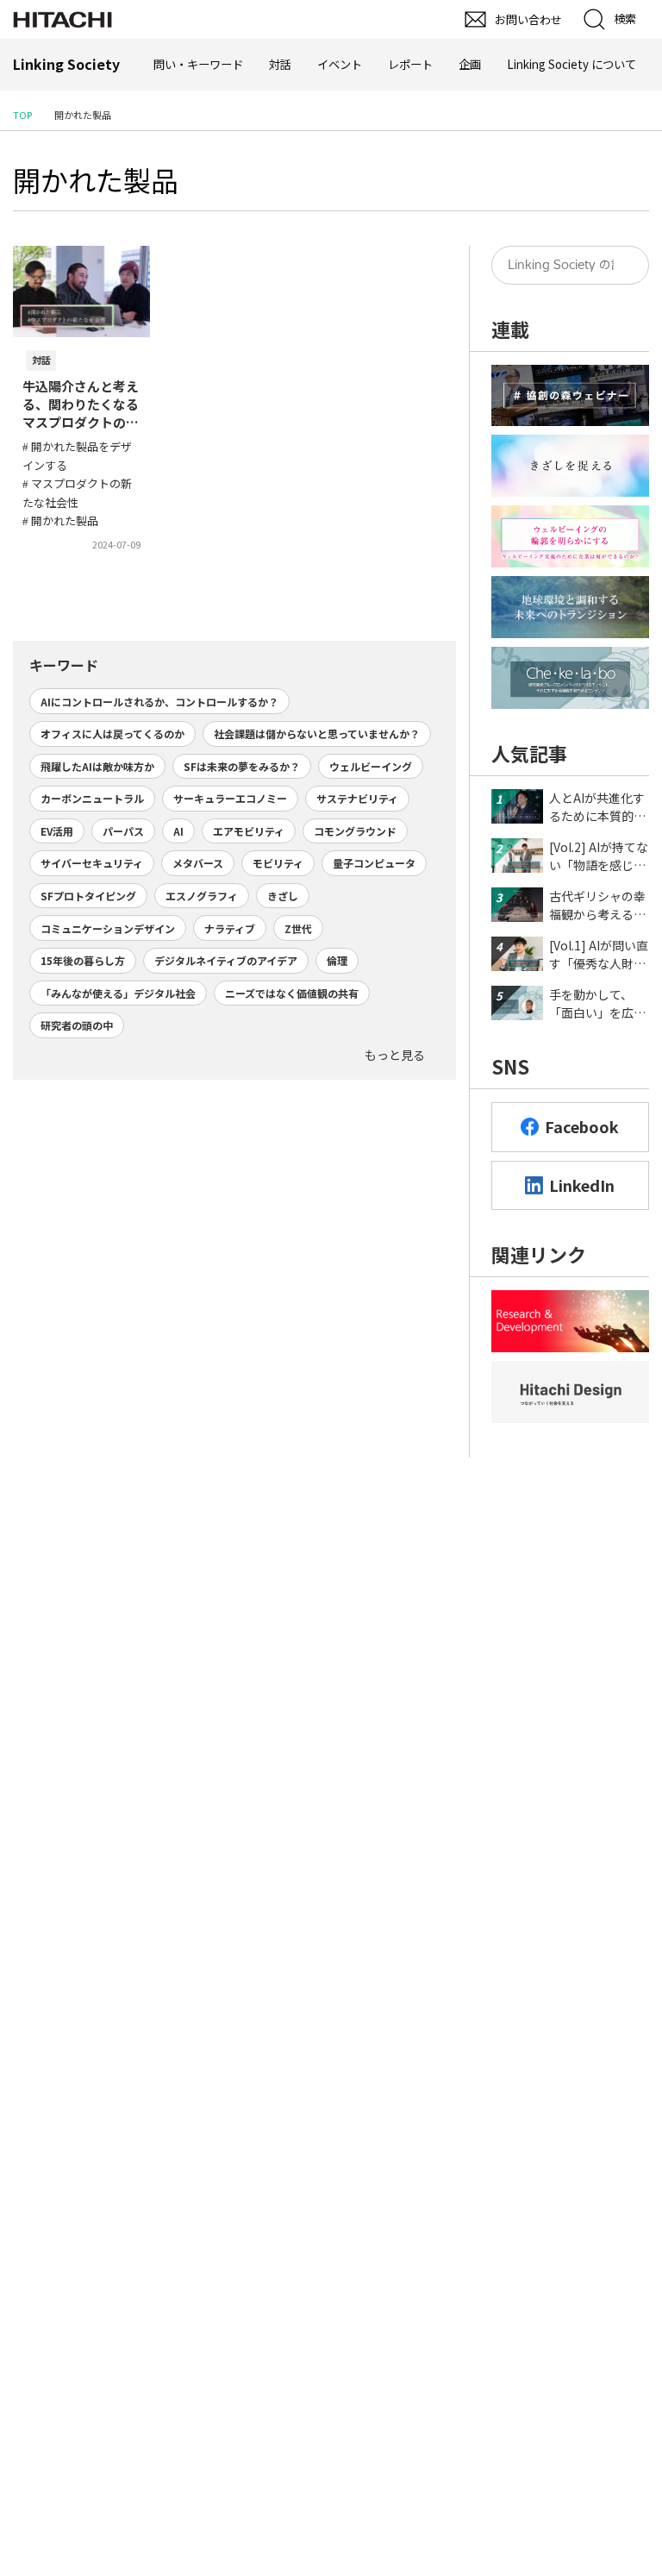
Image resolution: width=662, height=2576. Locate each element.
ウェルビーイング (371, 766)
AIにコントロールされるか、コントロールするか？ (159, 702)
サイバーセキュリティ (92, 863)
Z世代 (298, 928)
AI (178, 831)
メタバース (198, 863)
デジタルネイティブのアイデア (226, 960)
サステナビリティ (357, 798)
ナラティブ (230, 928)
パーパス (123, 831)
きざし (283, 896)
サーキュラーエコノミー (230, 798)
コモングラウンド (355, 831)
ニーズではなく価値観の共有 (292, 993)
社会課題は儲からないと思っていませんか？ (317, 733)
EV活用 (57, 831)
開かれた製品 (96, 179)
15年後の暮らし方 (83, 960)
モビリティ (278, 863)
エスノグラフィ (202, 896)
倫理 (337, 960)
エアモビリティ (249, 831)
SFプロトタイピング (88, 896)
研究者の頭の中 (77, 1025)
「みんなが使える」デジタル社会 (118, 993)
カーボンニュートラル (92, 798)
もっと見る (395, 1055)
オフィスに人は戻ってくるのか (112, 733)
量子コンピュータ (374, 863)
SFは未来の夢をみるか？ (242, 766)
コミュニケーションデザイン (108, 928)
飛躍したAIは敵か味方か (97, 766)
